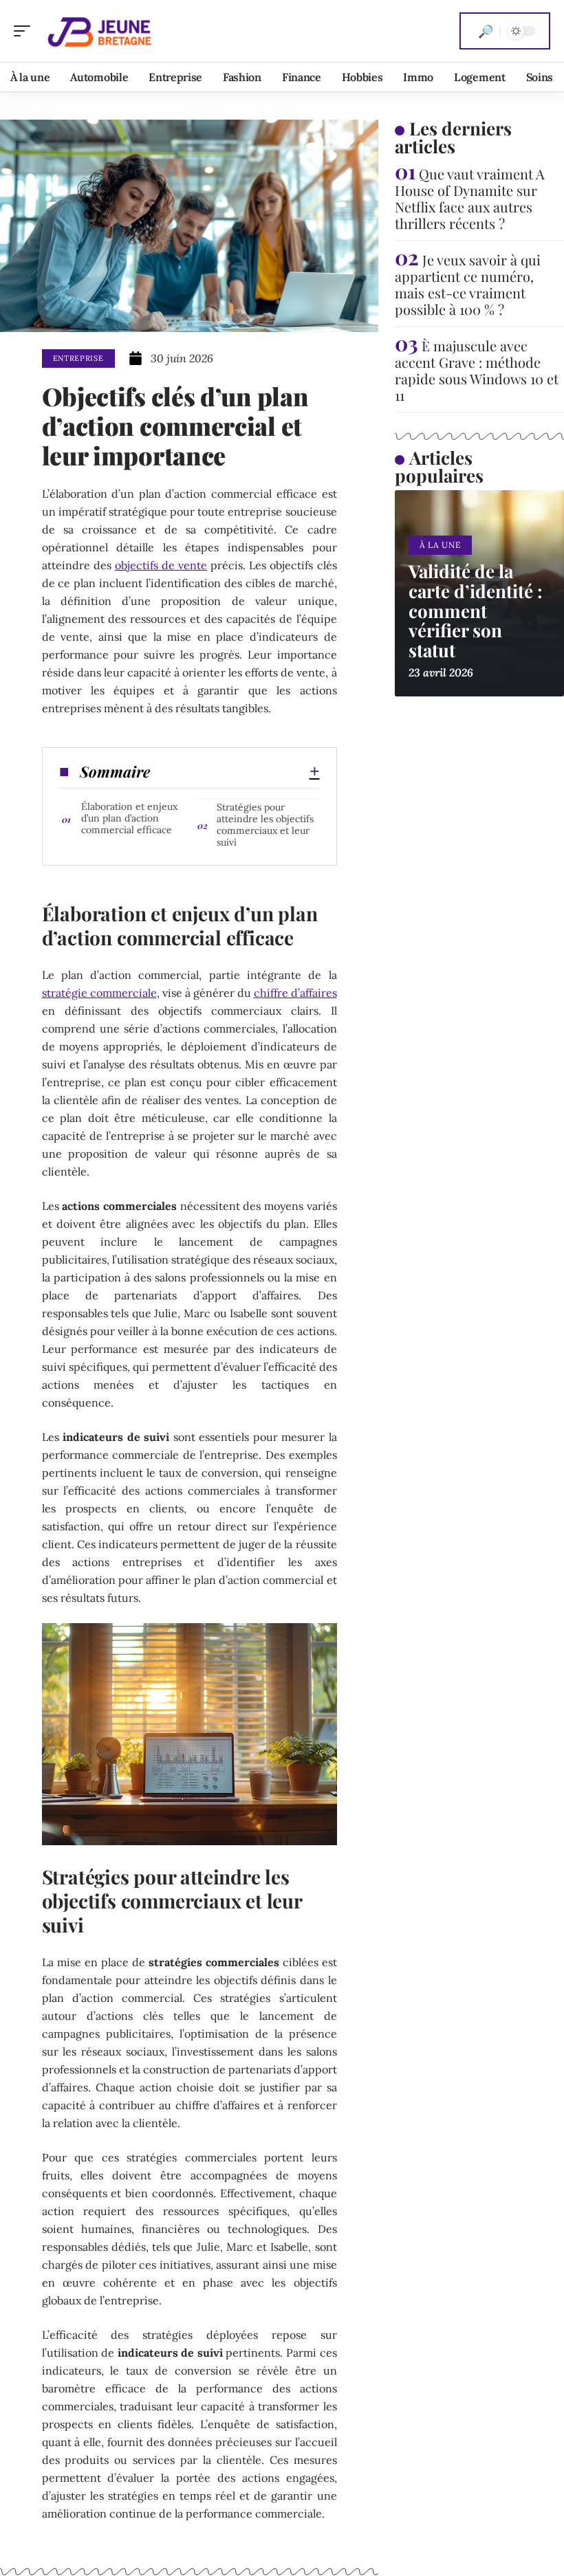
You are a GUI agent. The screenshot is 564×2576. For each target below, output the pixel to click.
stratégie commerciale (99, 993)
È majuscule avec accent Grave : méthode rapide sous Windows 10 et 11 (477, 370)
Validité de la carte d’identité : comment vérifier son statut (476, 610)
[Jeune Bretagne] (99, 31)
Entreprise (78, 358)
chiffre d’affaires (295, 993)
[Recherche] (486, 31)
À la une (440, 545)
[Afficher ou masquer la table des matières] (235, 771)
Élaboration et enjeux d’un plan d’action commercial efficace (129, 818)
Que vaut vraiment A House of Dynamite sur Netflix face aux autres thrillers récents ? (470, 198)
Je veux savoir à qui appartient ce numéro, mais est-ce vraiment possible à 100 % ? (468, 284)
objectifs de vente (161, 565)
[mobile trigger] (25, 31)
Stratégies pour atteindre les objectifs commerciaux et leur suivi (265, 825)
